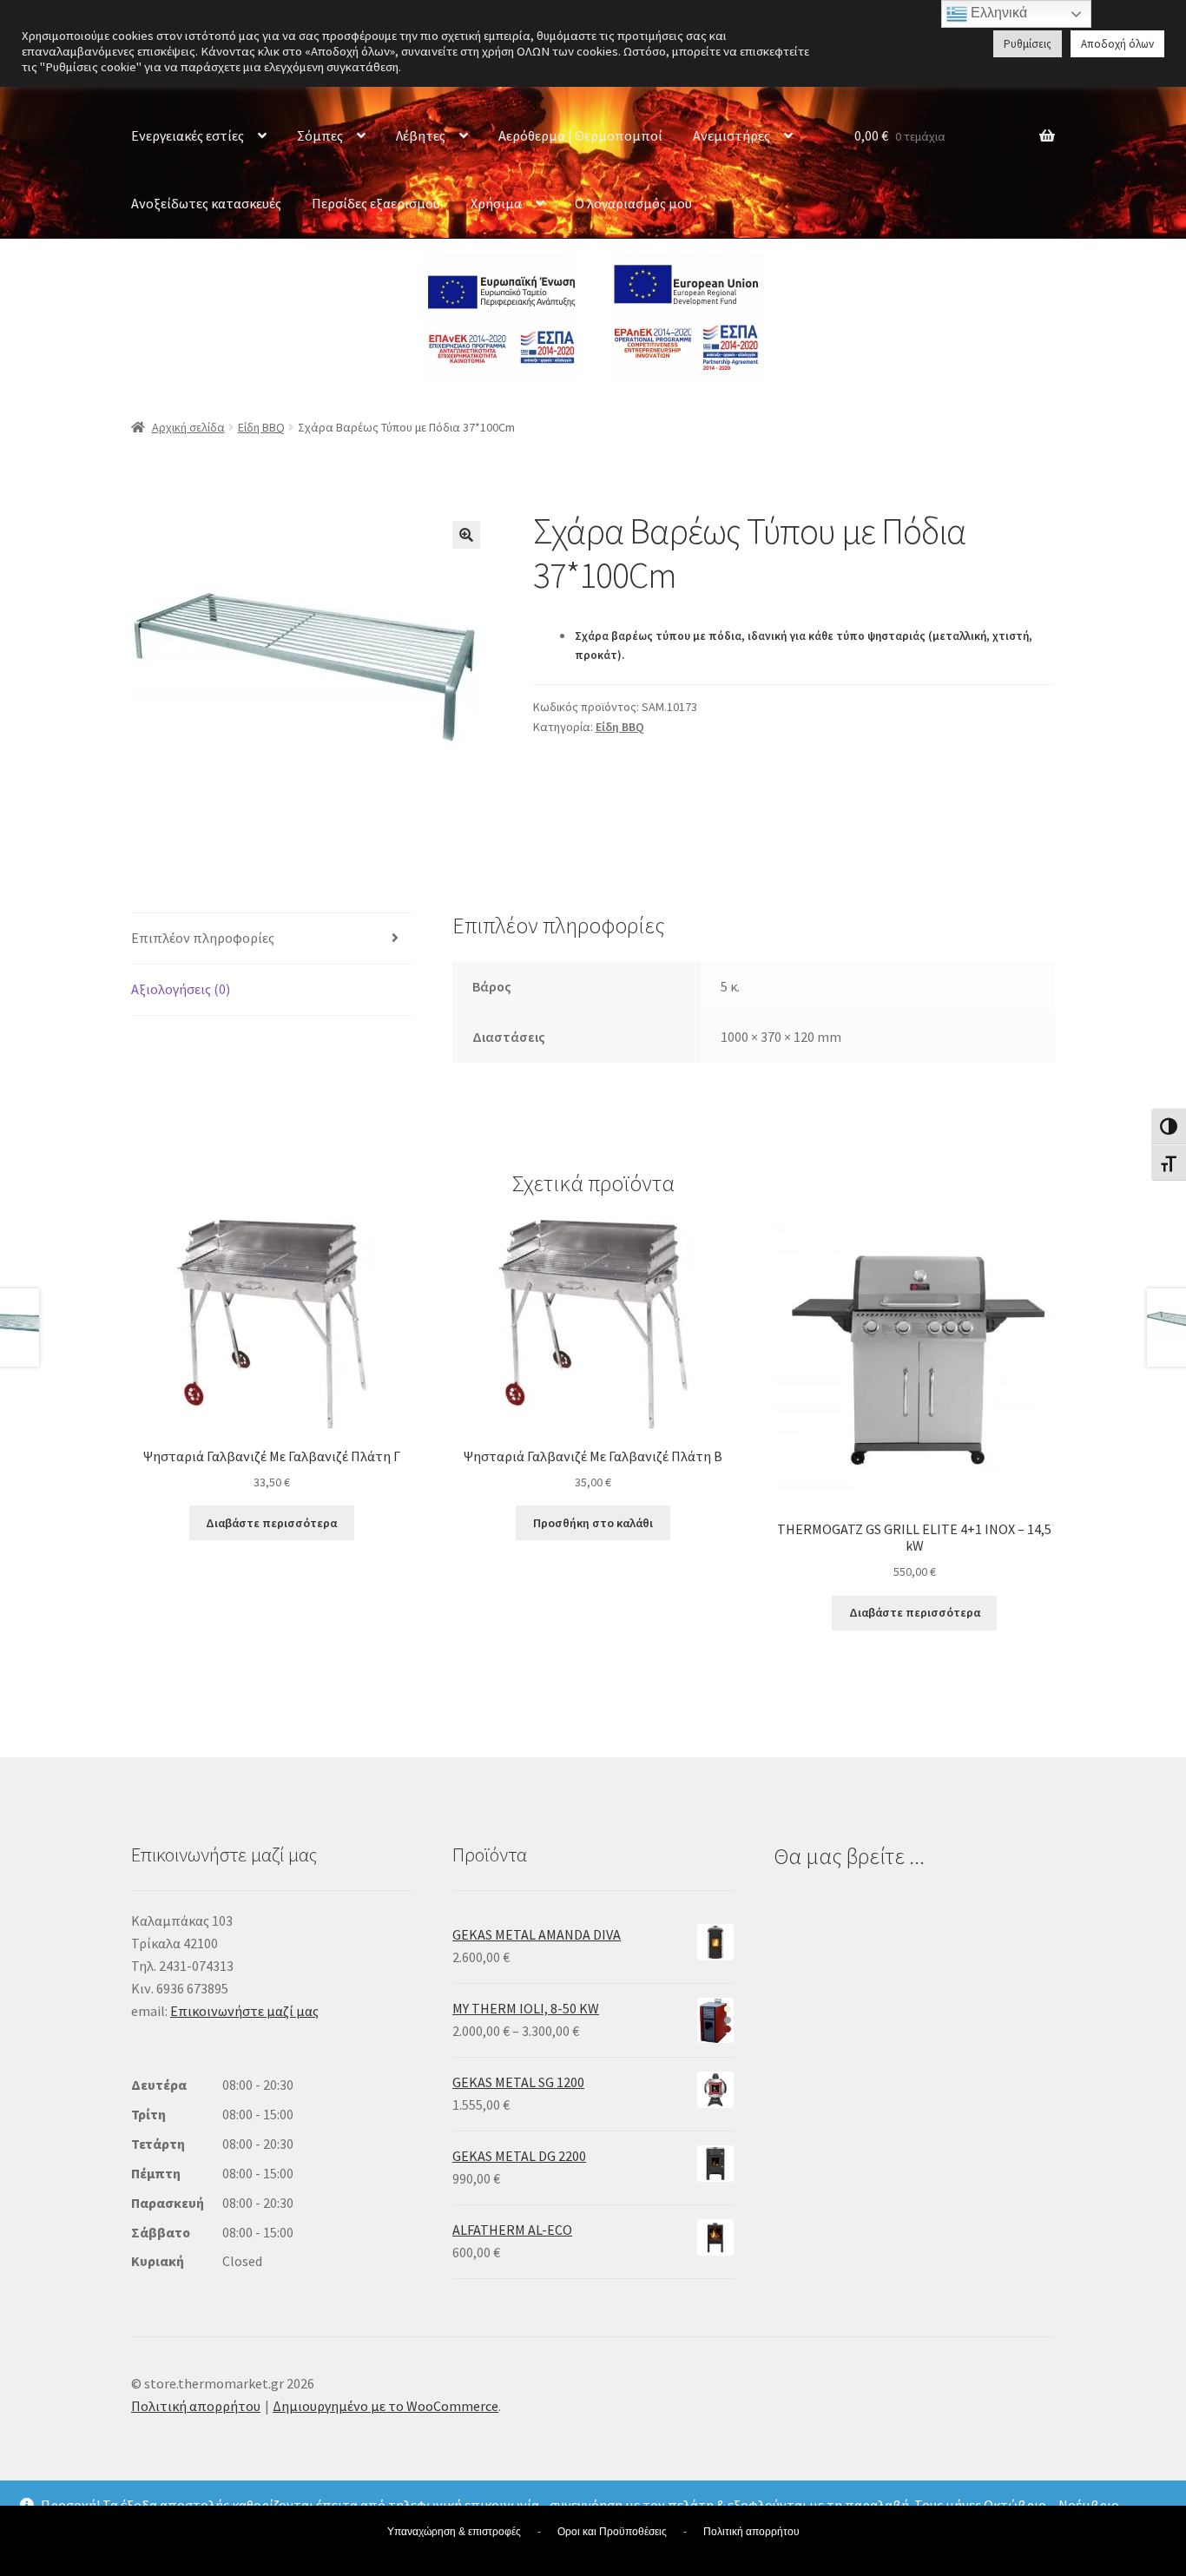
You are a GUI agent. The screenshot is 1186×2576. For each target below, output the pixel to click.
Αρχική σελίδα (188, 427)
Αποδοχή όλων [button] (1117, 44)
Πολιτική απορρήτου (196, 2406)
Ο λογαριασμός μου (633, 203)
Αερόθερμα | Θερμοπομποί (580, 135)
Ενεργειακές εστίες (188, 135)
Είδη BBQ (261, 427)
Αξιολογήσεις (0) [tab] (181, 989)
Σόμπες (320, 135)
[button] (466, 535)
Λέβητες (421, 135)
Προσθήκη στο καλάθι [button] (593, 1523)
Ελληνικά (997, 13)
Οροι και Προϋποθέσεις (612, 2532)
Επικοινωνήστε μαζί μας (244, 2011)
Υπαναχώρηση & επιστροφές (454, 2532)
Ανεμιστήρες (731, 135)
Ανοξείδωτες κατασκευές (206, 203)
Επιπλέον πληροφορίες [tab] (203, 938)
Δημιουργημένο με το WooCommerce (385, 2406)
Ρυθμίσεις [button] (1028, 44)
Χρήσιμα (496, 203)
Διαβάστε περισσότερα (271, 1523)
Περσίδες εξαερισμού (376, 203)
